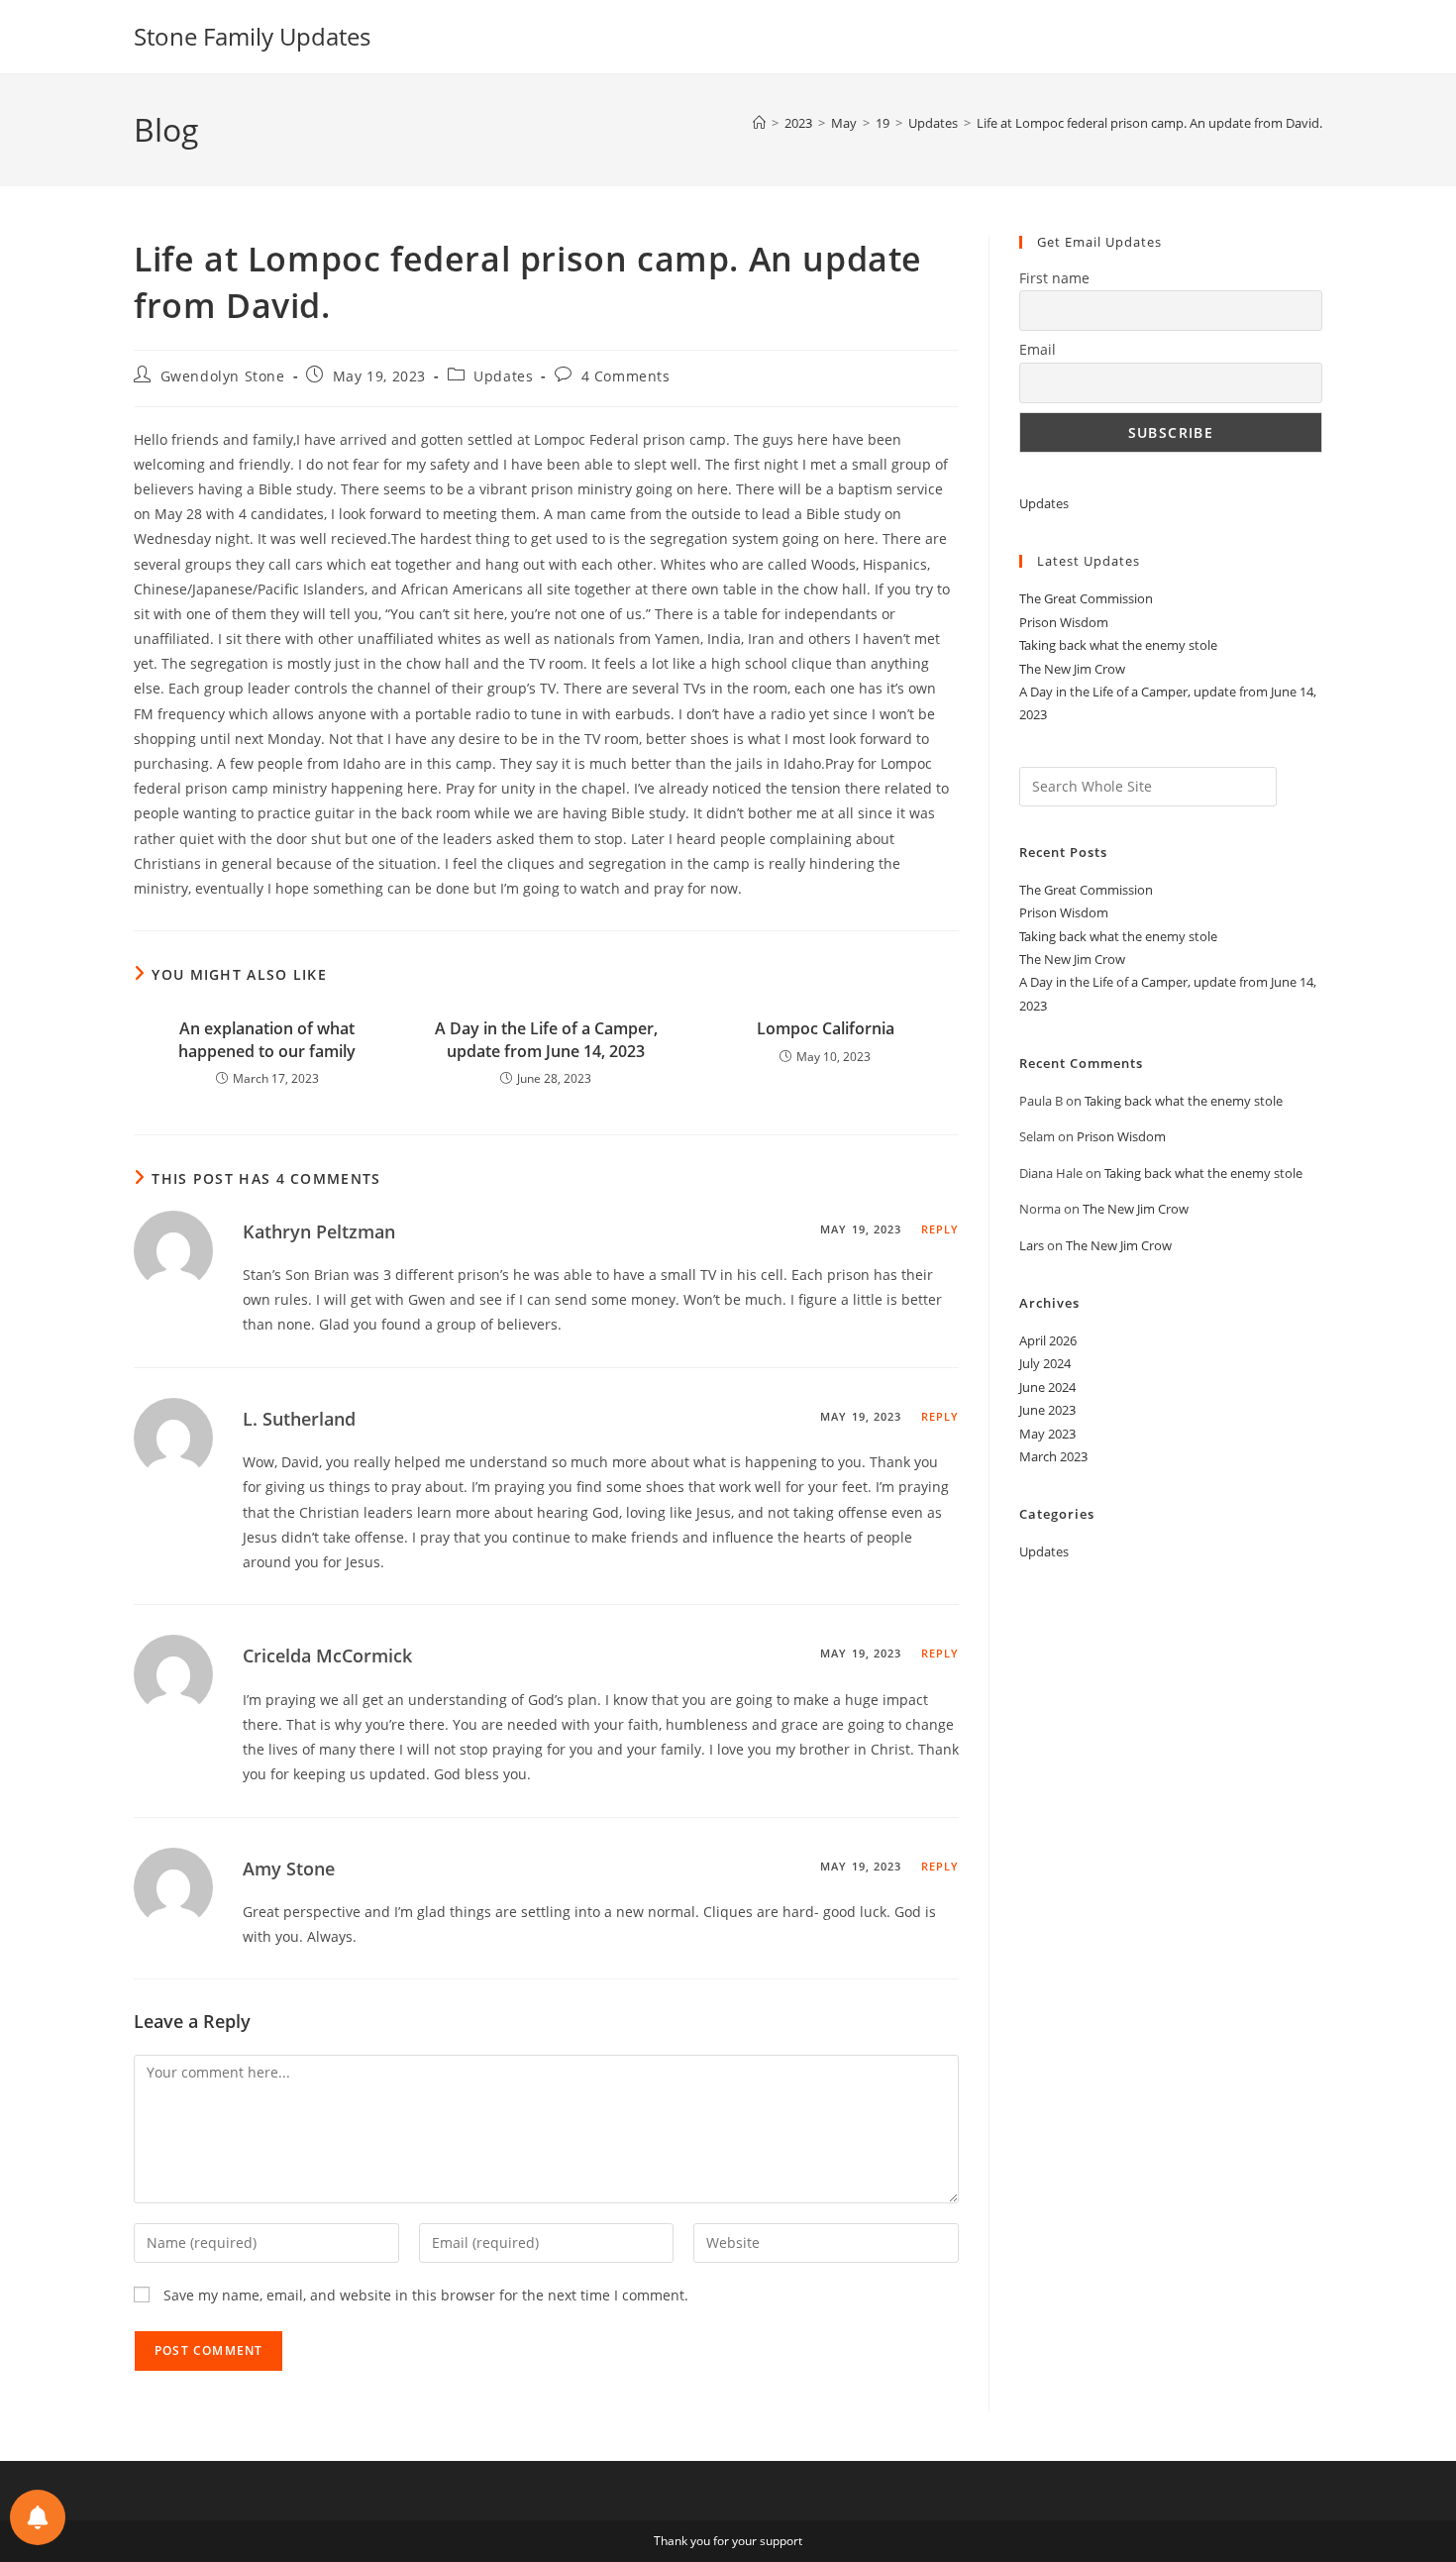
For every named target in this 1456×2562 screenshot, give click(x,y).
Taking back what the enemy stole (1118, 645)
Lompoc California (826, 1028)
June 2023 (1047, 1410)
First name (1054, 278)
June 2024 (1047, 1387)
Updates (503, 376)
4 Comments (626, 376)
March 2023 (1053, 1456)
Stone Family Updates (252, 36)
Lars (1032, 1245)
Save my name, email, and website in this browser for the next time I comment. (426, 2295)
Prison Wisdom (1064, 622)
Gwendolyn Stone (223, 376)
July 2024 (1045, 1363)
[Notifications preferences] (38, 2517)
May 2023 (1047, 1434)
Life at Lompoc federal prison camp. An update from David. (1149, 123)
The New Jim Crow (1072, 669)
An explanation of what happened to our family (267, 1039)
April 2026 (1048, 1340)
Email (1038, 349)
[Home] (759, 123)
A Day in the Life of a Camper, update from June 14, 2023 (546, 1039)
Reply (940, 1229)
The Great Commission (1086, 598)
